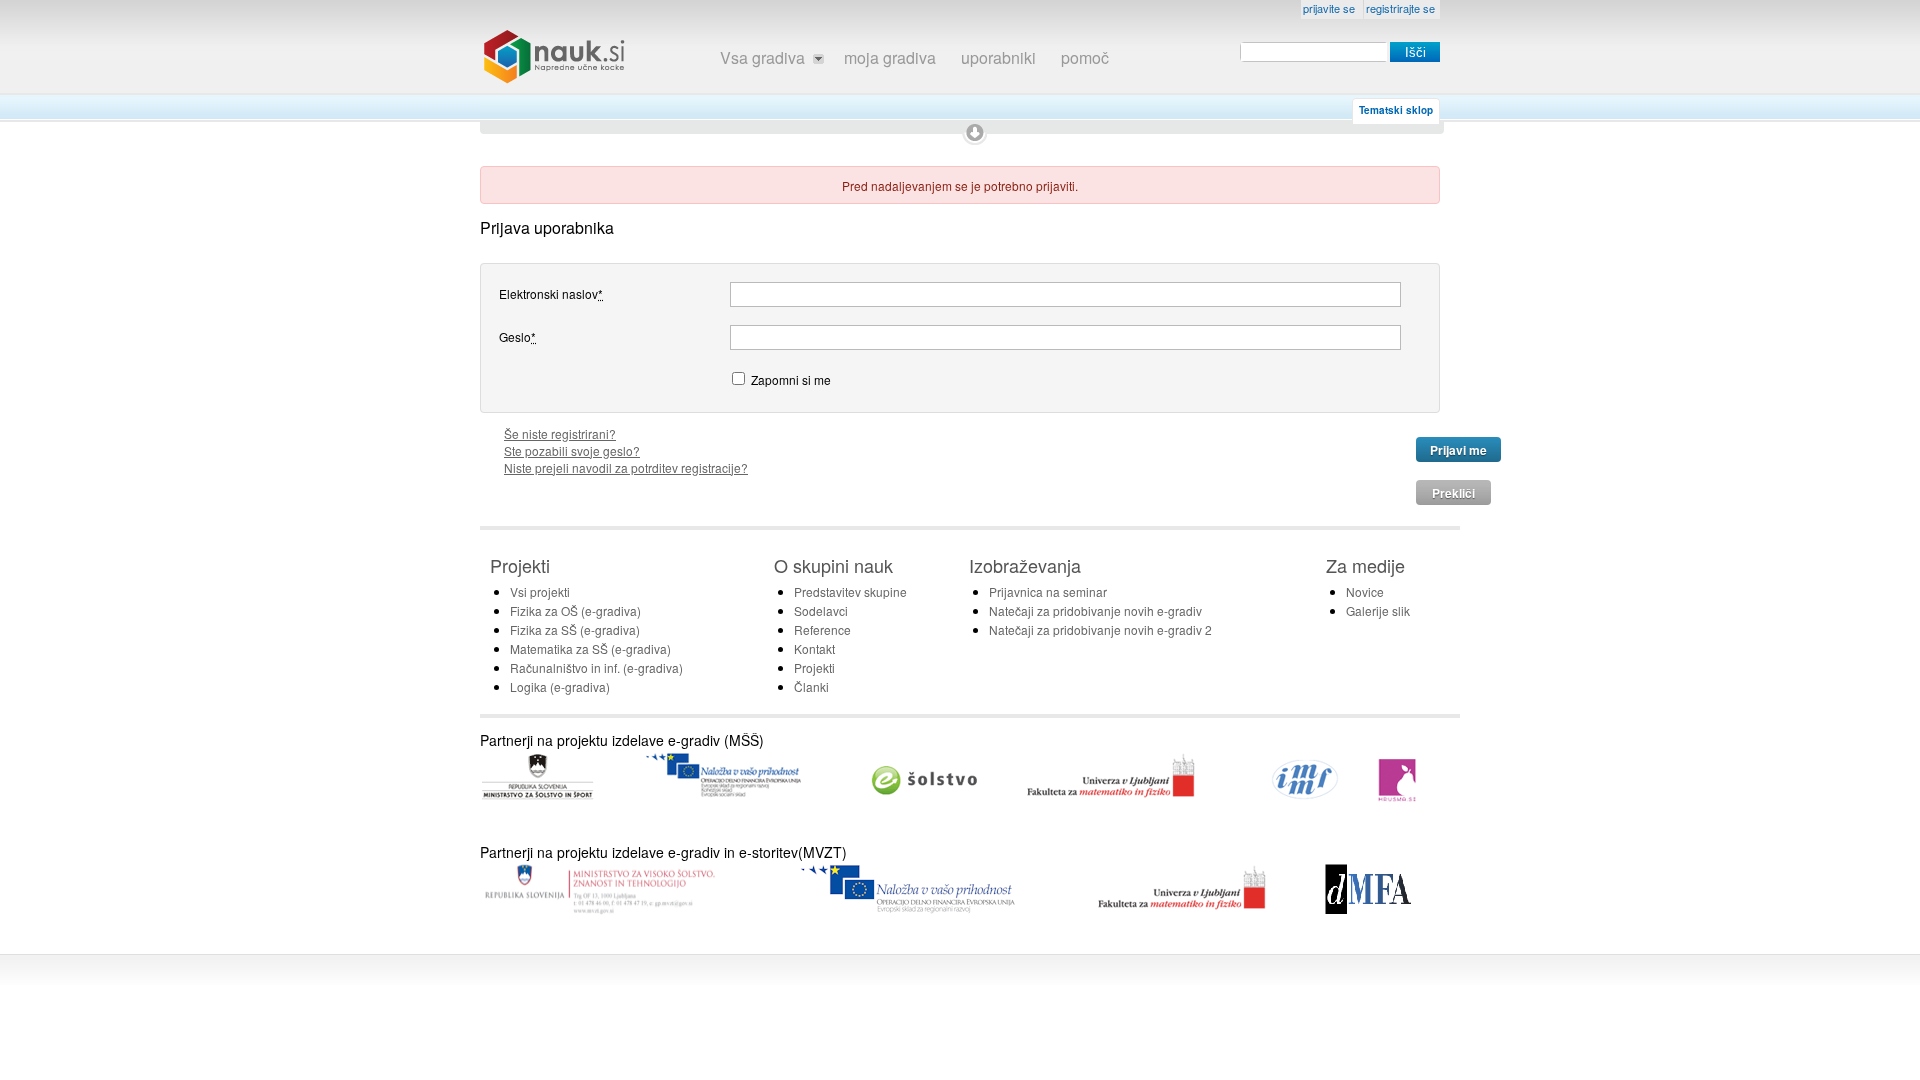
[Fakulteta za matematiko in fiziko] (1111, 796)
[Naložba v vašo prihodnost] (723, 796)
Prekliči (1453, 493)
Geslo (517, 336)
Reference (822, 629)
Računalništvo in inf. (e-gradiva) (596, 667)
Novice (1365, 591)
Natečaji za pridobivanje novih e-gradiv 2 (1100, 629)
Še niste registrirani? (560, 433)
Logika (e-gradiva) (560, 686)
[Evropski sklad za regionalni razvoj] (909, 908)
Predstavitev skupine (850, 591)
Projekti (814, 667)
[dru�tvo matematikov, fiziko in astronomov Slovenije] (1368, 908)
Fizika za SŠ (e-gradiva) (575, 629)
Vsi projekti (540, 591)
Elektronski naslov (551, 293)
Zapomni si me (791, 379)
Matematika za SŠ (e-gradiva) (590, 648)
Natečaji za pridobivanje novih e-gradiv (1095, 610)
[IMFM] (1306, 796)
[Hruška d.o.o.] (1398, 796)
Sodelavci (821, 610)
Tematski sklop (1396, 110)
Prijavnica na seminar (1048, 591)
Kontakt (814, 648)
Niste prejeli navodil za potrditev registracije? (626, 467)
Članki (811, 686)
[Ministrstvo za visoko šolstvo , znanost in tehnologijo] (598, 910)
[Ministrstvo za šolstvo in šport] (537, 798)
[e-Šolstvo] (925, 796)
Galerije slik (1378, 610)
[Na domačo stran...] (555, 56)
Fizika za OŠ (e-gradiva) (575, 610)
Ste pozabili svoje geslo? (572, 450)
